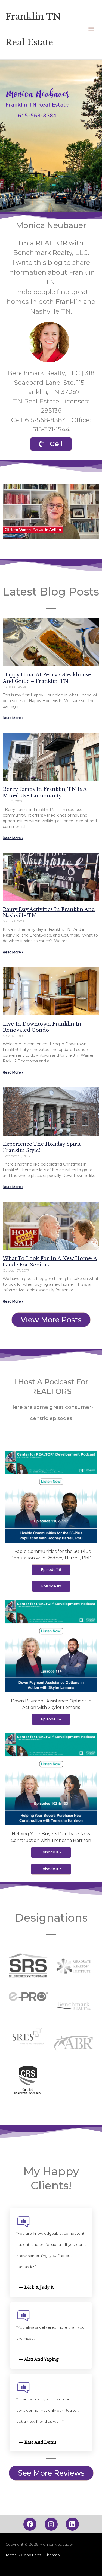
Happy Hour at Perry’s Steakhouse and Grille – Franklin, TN (47, 678)
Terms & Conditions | (25, 2555)
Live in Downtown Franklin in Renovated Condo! (42, 1027)
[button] (51, 511)
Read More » (13, 718)
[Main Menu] (91, 30)
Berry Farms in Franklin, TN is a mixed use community (45, 792)
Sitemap (52, 2555)
